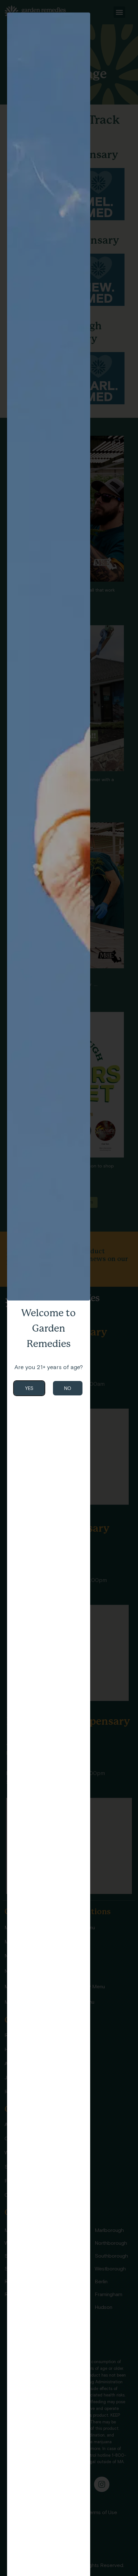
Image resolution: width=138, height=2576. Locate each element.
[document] (69, 1288)
